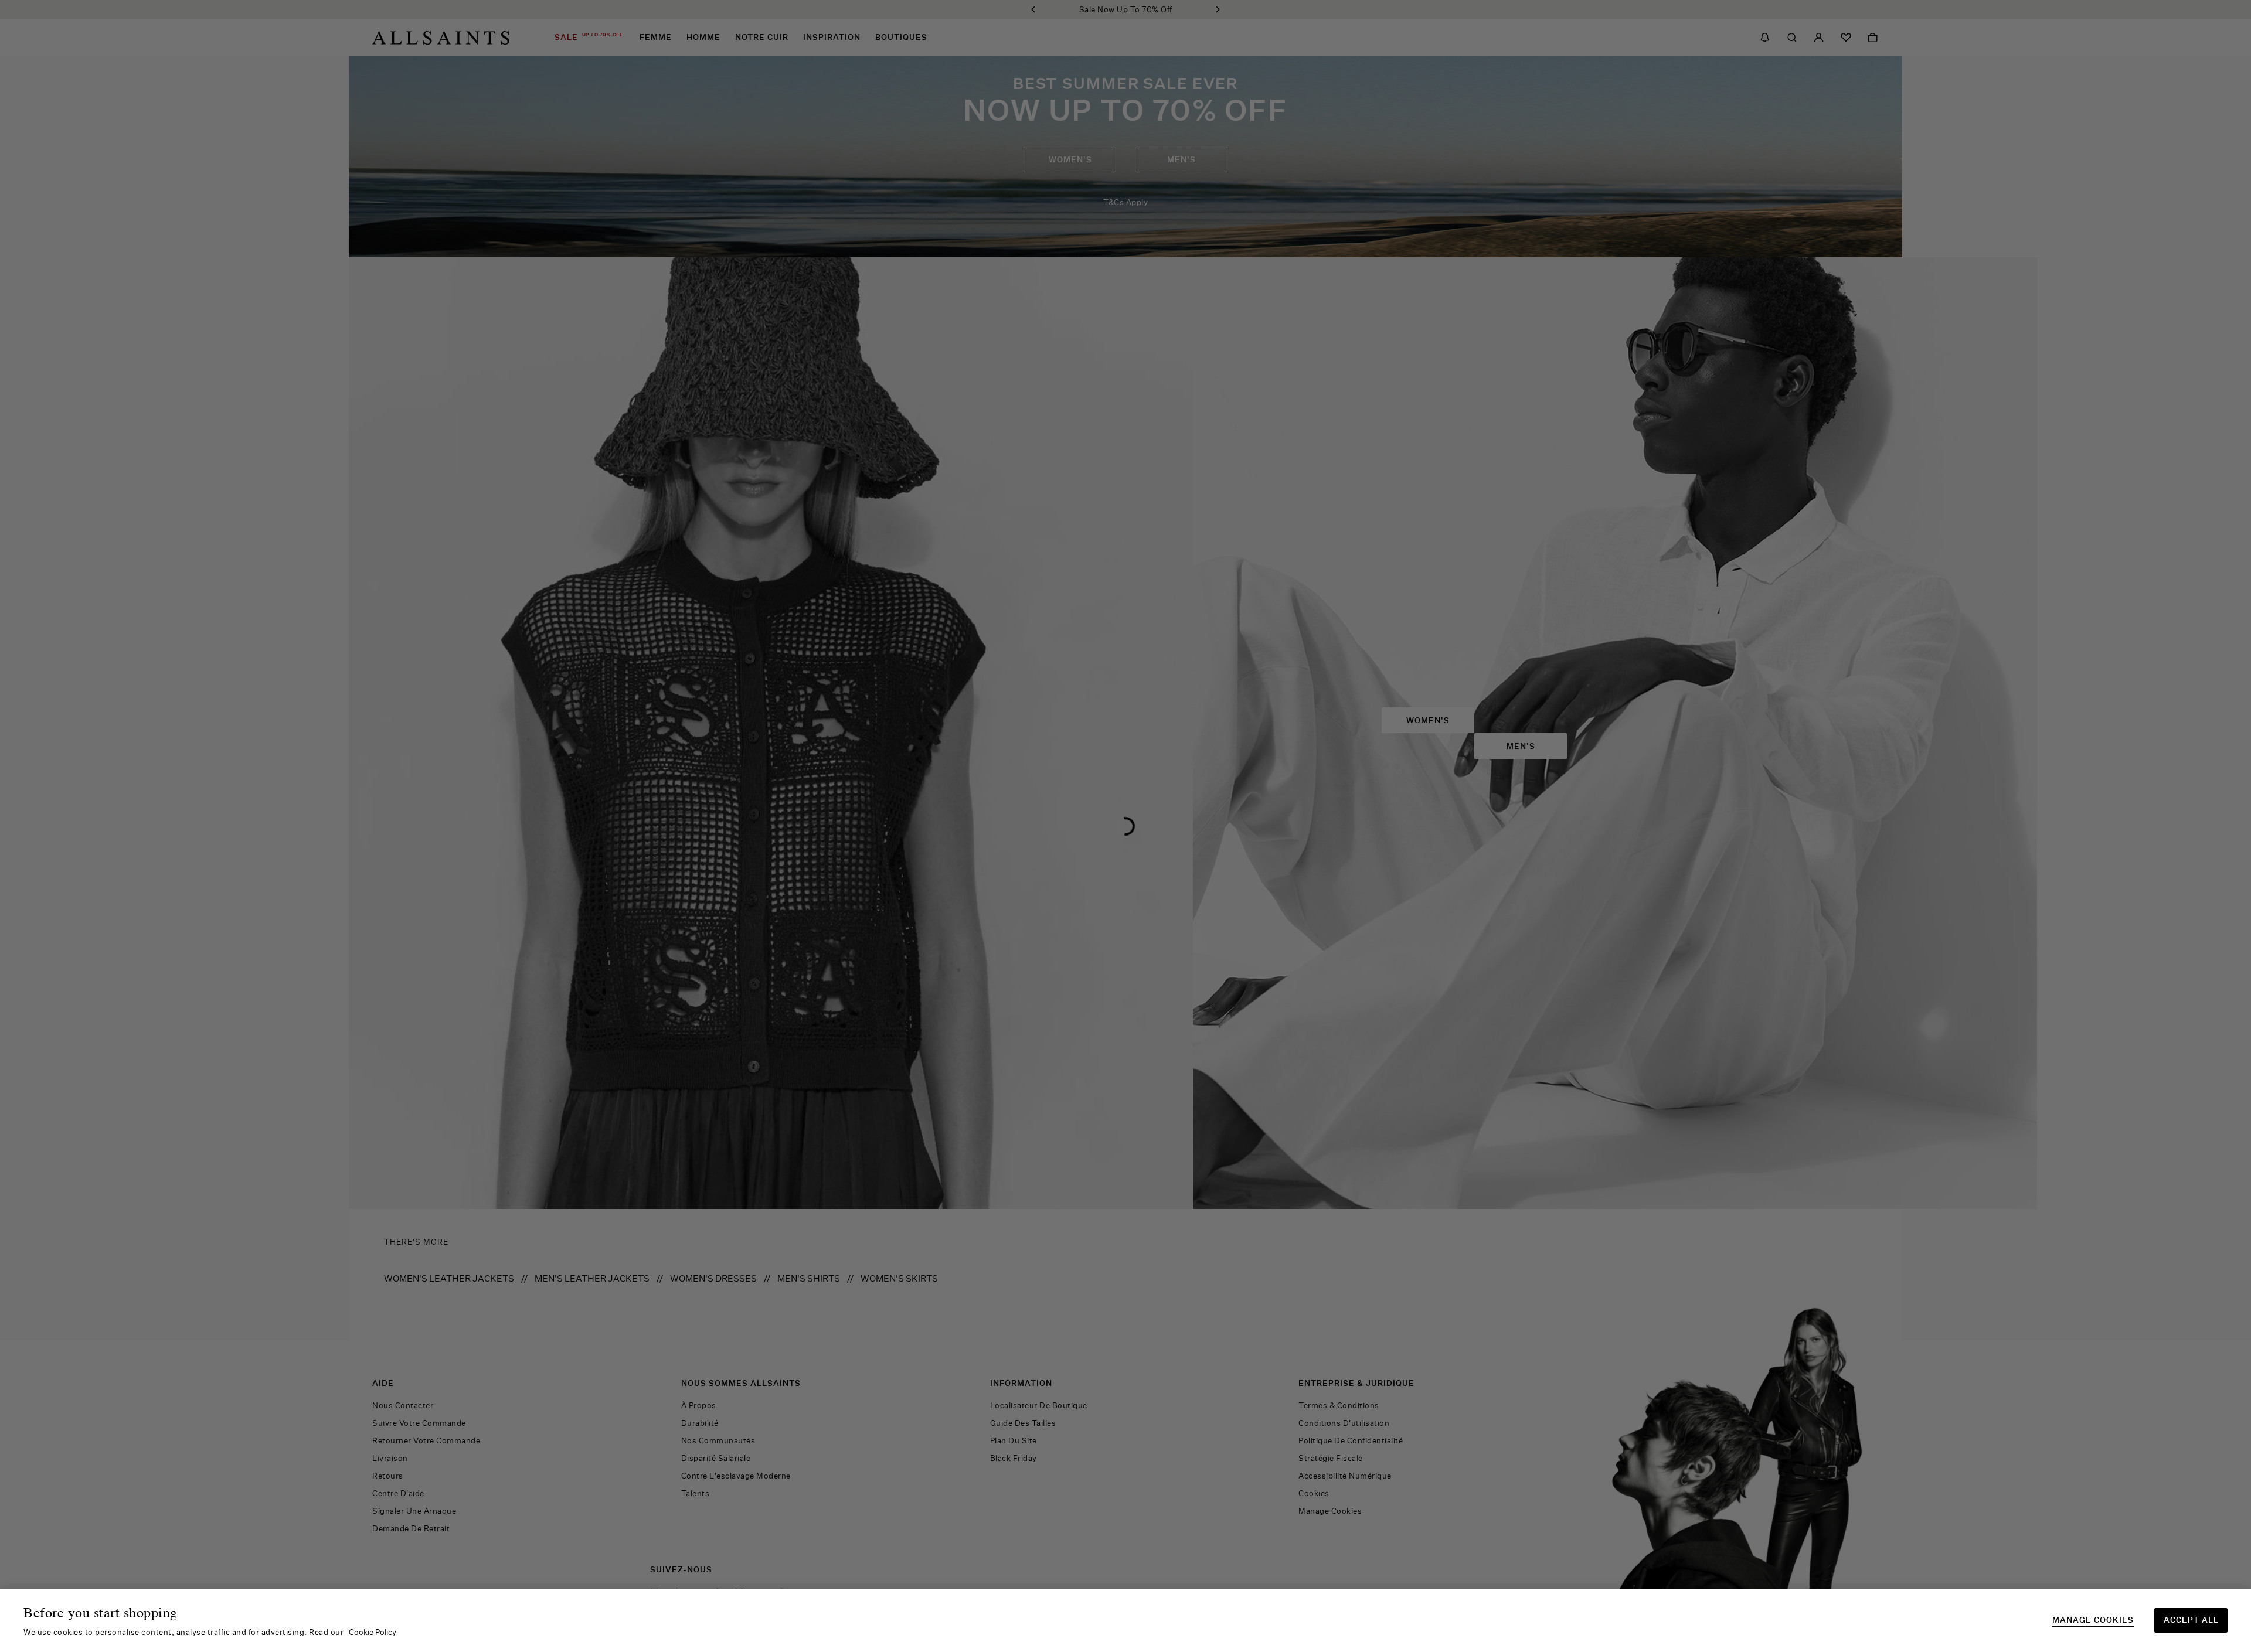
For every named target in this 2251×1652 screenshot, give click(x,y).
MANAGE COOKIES (2093, 1620)
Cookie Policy (373, 1632)
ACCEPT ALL (2191, 1620)
